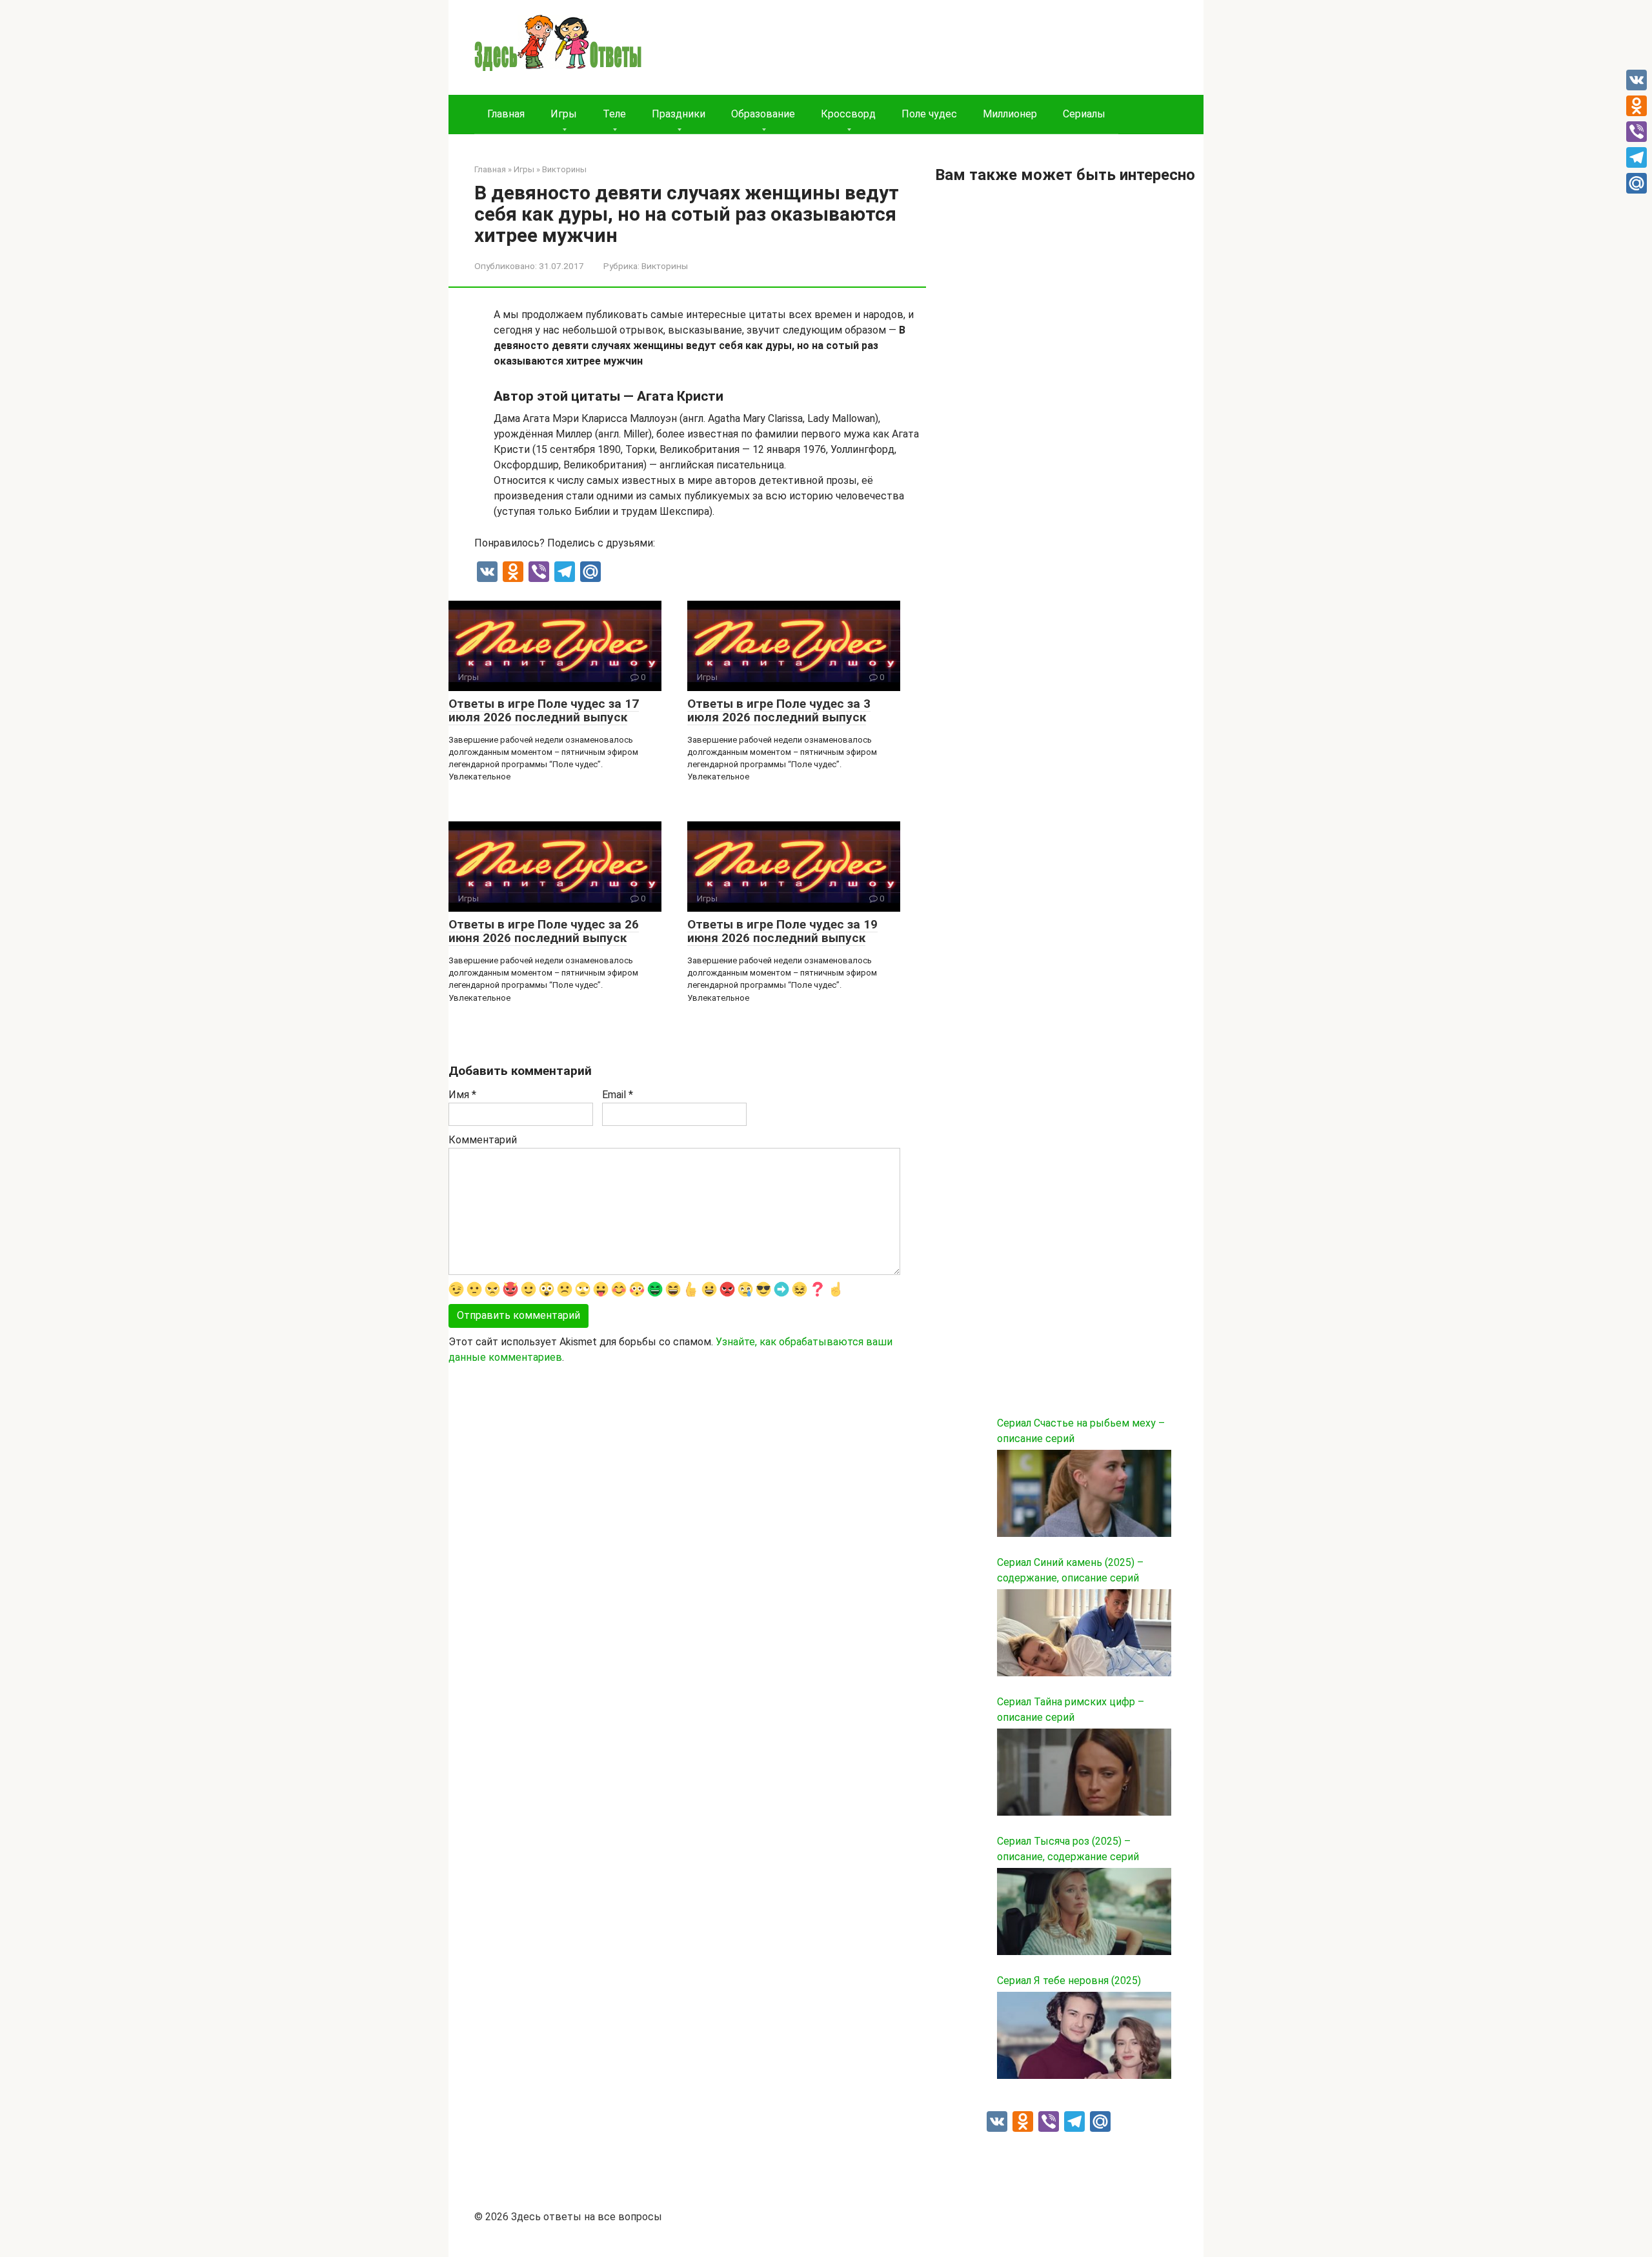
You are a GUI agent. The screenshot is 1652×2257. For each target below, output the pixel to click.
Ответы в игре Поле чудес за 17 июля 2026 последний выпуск (544, 710)
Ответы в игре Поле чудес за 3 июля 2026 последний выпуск (779, 710)
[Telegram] (1637, 157)
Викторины (665, 266)
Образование (763, 114)
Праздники (679, 114)
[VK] (1637, 80)
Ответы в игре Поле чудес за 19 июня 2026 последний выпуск (782, 931)
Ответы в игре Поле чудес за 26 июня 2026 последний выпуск (544, 931)
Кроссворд (848, 114)
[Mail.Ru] (1637, 183)
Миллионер (1010, 114)
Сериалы (1084, 114)
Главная (506, 114)
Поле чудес (929, 114)
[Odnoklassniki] (1637, 106)
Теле (614, 114)
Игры (564, 114)
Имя (462, 1095)
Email (618, 1095)
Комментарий (483, 1140)
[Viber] (1637, 132)
